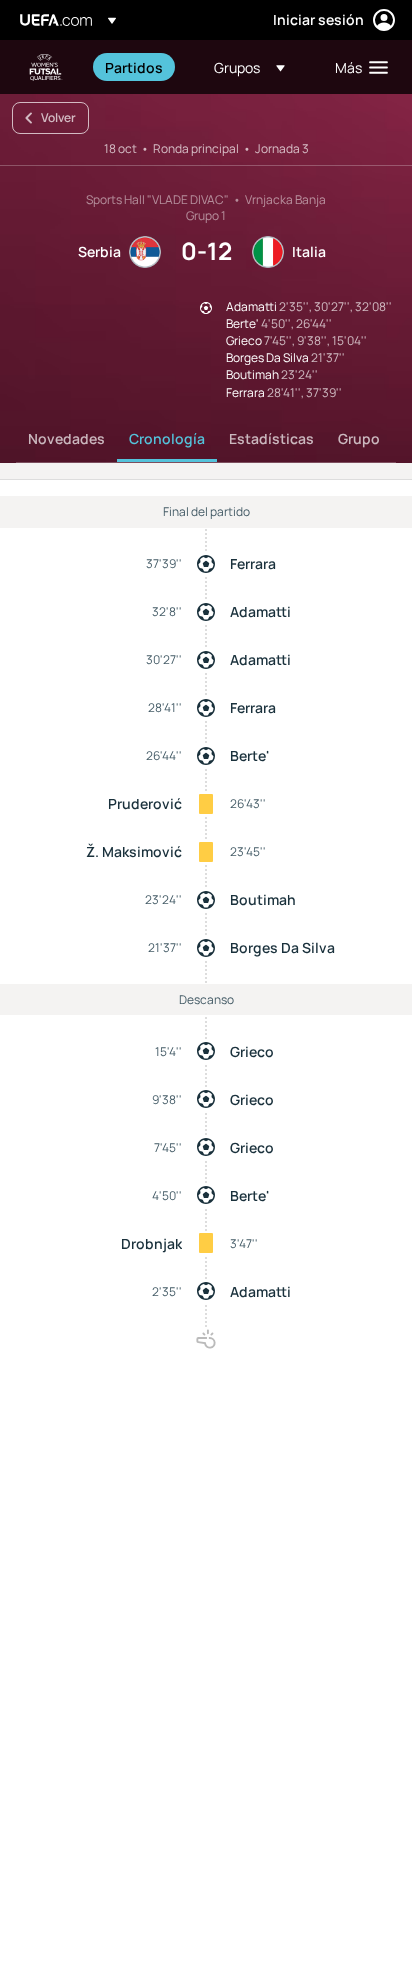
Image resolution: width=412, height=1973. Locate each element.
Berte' (249, 755)
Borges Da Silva (282, 947)
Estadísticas (271, 438)
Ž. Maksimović (134, 851)
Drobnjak (151, 1243)
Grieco (252, 1051)
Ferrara (253, 563)
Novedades (66, 438)
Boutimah (263, 899)
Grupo (359, 438)
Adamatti (260, 611)
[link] (134, 67)
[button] (249, 67)
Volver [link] (58, 117)
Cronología (167, 438)
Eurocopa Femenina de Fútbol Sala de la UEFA (46, 67)
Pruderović (145, 803)
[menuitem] (142, 67)
